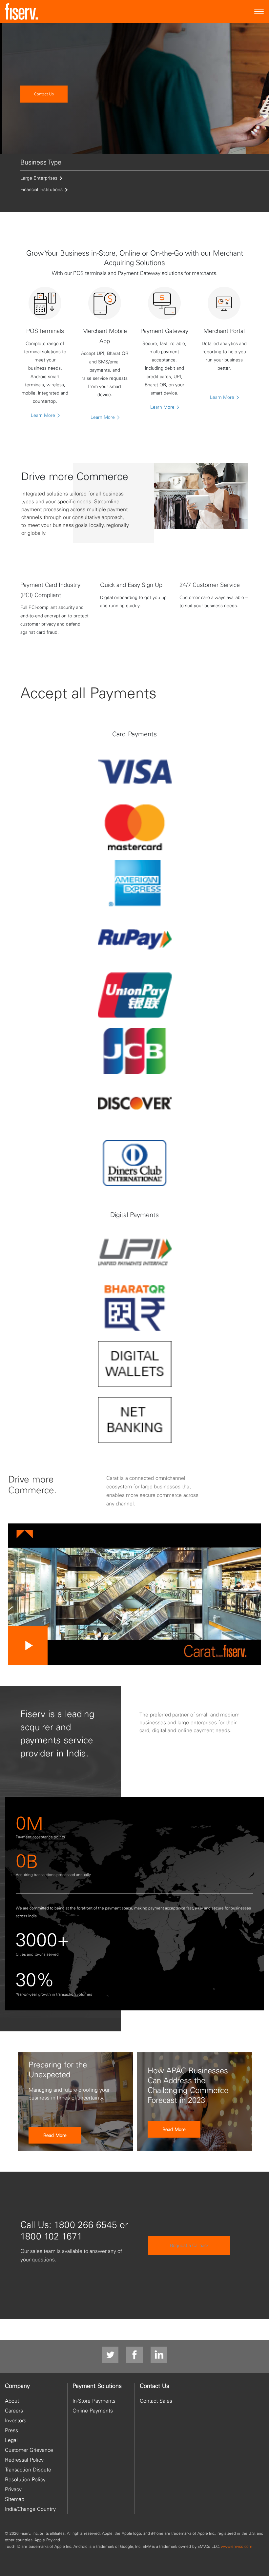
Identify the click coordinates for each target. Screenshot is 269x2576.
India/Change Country (30, 2509)
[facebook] (134, 2355)
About (12, 2401)
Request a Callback (189, 2245)
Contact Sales (156, 2401)
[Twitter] (110, 2355)
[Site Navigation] (259, 12)
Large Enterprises (39, 178)
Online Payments (93, 2411)
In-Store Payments (94, 2401)
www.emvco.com (237, 2546)
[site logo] (21, 11)
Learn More (44, 415)
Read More (55, 2135)
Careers (14, 2411)
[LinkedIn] (159, 2355)
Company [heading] (17, 2386)
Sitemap (15, 2499)
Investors (16, 2420)
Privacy (13, 2489)
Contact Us (44, 94)
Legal (11, 2440)
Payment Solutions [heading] (97, 2386)
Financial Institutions (41, 189)
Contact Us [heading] (155, 2386)
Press (11, 2430)
